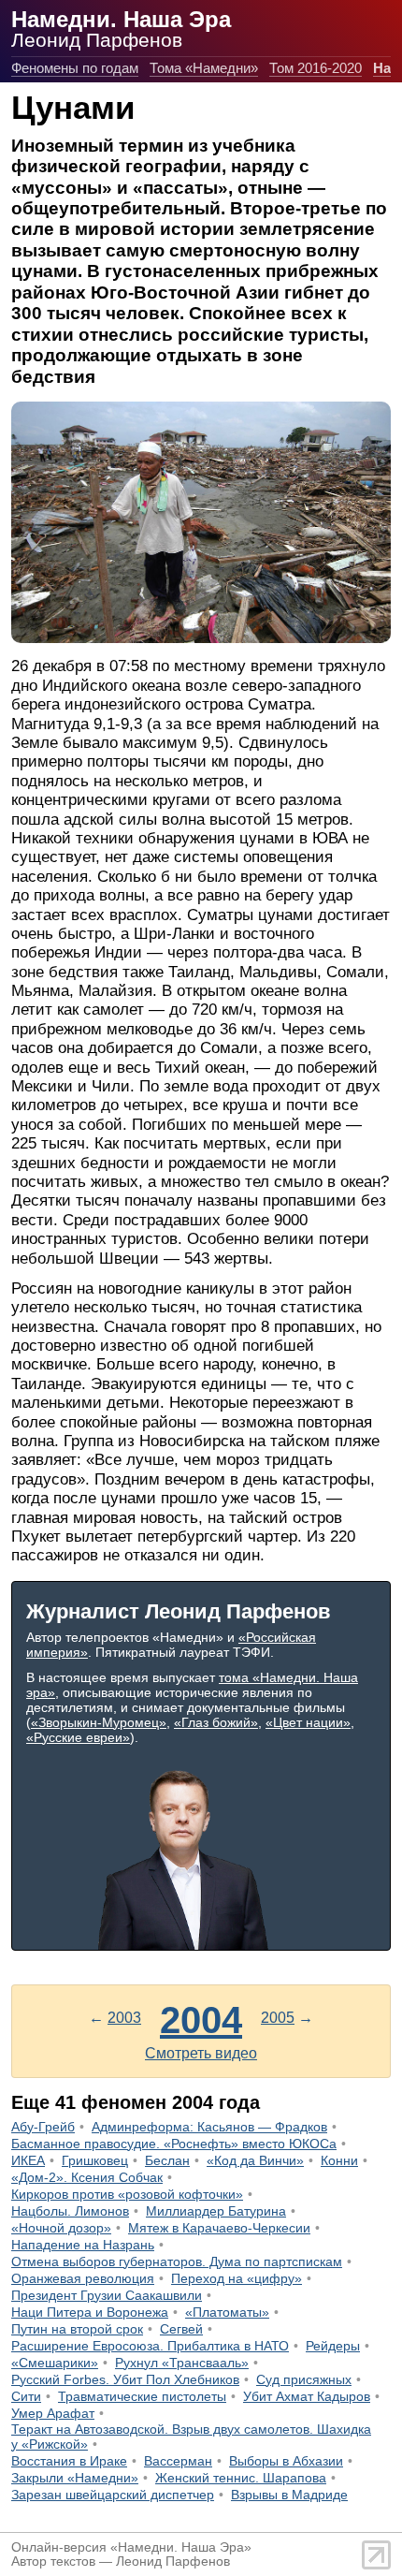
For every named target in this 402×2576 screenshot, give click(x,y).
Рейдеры (333, 2346)
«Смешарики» (55, 2363)
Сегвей (181, 2329)
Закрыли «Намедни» (75, 2478)
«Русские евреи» (78, 1737)
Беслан (167, 2160)
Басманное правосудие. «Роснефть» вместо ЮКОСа (174, 2144)
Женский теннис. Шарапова (241, 2478)
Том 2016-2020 (316, 68)
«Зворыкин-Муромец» (99, 1722)
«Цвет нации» (308, 1722)
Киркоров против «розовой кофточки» (127, 2194)
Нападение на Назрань (83, 2245)
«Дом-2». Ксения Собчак (87, 2177)
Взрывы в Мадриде (289, 2495)
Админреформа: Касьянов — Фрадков (209, 2127)
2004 (201, 2020)
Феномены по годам (75, 68)
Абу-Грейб (43, 2127)
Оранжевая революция (83, 2278)
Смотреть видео (201, 2053)
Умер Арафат (53, 2413)
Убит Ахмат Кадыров (307, 2396)
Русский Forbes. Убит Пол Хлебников (125, 2379)
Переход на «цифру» (237, 2278)
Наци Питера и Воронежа (90, 2312)
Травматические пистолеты (142, 2396)
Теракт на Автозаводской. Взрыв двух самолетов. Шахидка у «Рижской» (191, 2437)
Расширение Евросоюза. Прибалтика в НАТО (150, 2346)
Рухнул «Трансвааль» (182, 2363)
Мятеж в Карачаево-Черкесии (219, 2228)
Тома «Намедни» (204, 68)
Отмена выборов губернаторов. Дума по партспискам (177, 2261)
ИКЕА (28, 2160)
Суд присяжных (304, 2379)
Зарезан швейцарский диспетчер (113, 2495)
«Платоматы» (227, 2312)
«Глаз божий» (216, 1722)
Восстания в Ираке (69, 2461)
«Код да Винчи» (255, 2160)
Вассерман (178, 2461)
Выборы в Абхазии (286, 2461)
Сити (26, 2396)
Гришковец (95, 2160)
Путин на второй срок (77, 2329)
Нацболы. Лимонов (70, 2211)
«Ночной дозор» (61, 2228)
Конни (339, 2160)
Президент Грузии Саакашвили (107, 2295)
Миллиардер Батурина (216, 2211)
